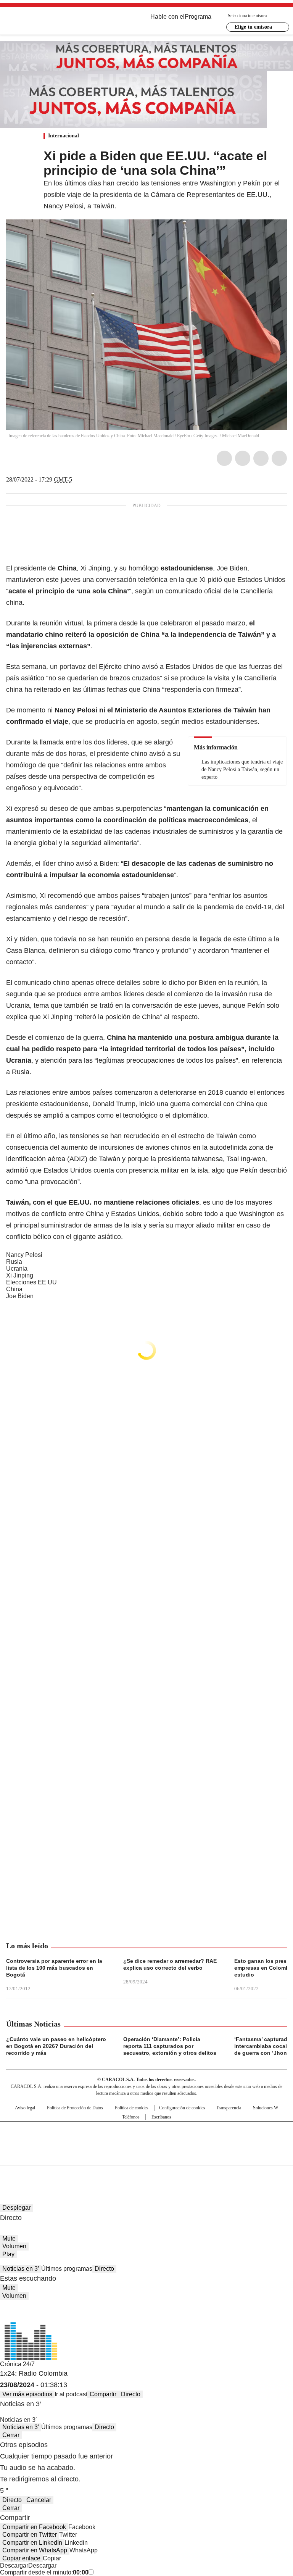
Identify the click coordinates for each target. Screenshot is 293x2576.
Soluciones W (266, 2108)
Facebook (224, 458)
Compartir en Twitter (30, 2535)
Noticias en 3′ (21, 2269)
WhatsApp (279, 458)
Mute (9, 2238)
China (14, 1289)
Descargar (14, 2566)
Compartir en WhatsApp (35, 2550)
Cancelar (39, 2500)
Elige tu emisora (253, 27)
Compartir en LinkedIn (32, 2543)
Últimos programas (67, 2269)
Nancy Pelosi (24, 1255)
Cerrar (11, 2435)
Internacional (64, 136)
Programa (198, 17)
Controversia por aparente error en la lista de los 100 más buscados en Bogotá (54, 1968)
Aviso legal (25, 2108)
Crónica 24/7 (17, 2364)
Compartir (103, 2394)
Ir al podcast (71, 2394)
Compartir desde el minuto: (44, 2572)
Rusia (14, 1262)
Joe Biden (20, 1296)
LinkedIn (261, 458)
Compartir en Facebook (34, 2527)
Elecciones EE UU (31, 1282)
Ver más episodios (27, 2394)
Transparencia (229, 2108)
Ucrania (17, 1269)
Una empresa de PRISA (146, 2139)
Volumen (14, 2246)
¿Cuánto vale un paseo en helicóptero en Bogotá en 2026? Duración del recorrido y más (56, 2046)
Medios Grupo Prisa (147, 2157)
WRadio (48, 23)
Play (8, 2254)
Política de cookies (132, 2108)
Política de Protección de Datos (75, 2108)
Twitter (243, 458)
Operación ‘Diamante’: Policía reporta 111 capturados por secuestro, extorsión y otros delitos (170, 2046)
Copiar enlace (21, 2558)
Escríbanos (161, 2117)
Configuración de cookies (182, 2108)
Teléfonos (131, 2117)
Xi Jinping (20, 1275)
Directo (104, 2269)
